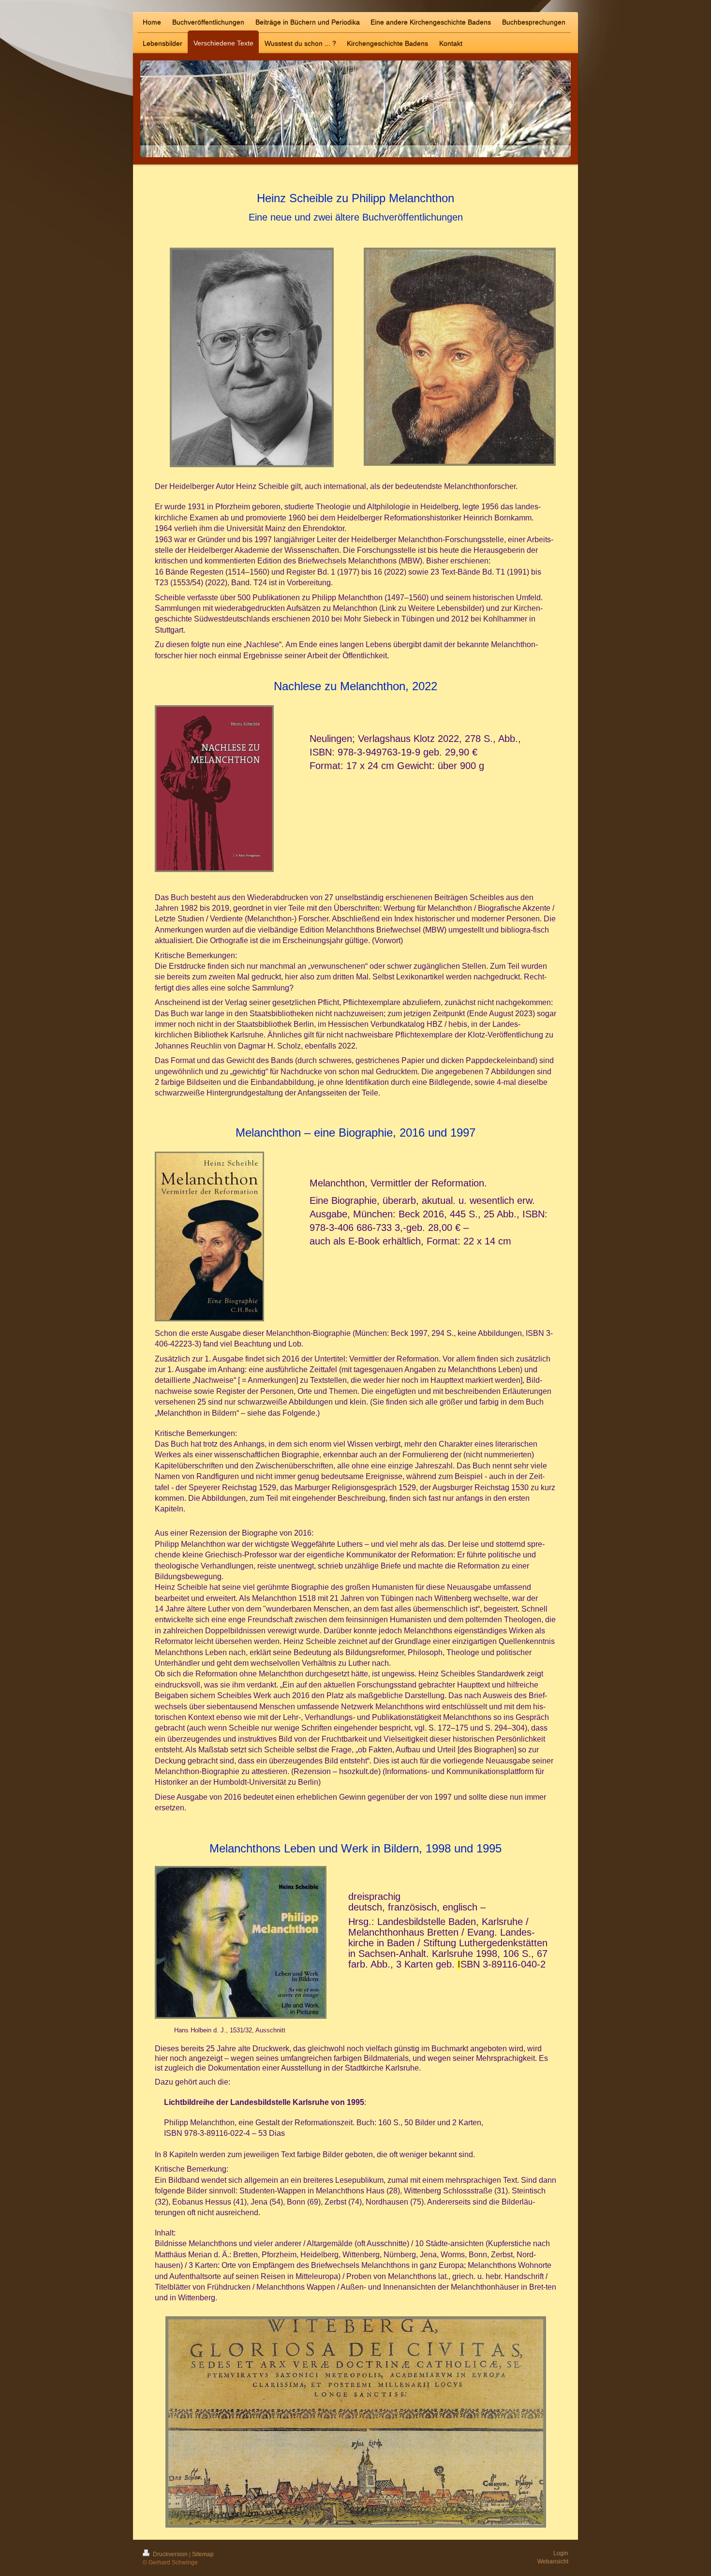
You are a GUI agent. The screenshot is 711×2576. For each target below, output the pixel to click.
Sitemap (203, 2554)
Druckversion (170, 2554)
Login (561, 2553)
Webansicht (553, 2561)
